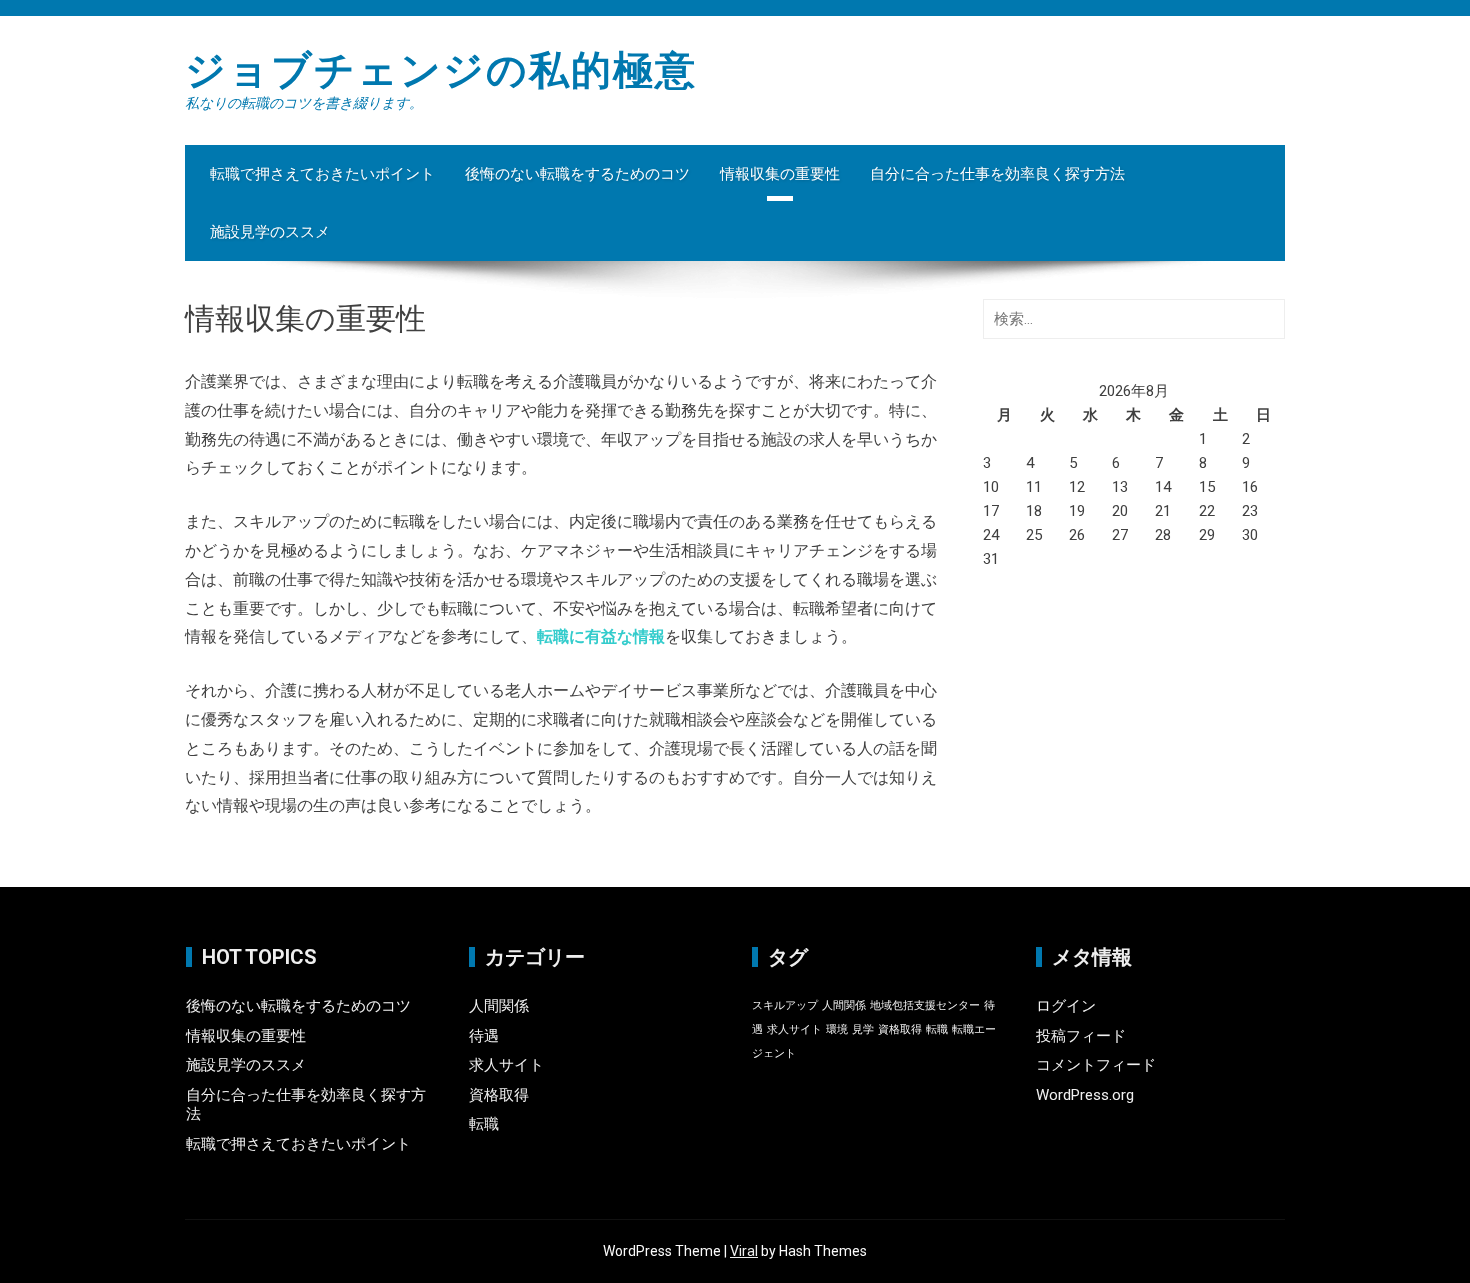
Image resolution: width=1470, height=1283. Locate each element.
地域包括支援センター (925, 1005)
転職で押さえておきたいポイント (322, 174)
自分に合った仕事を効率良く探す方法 (997, 174)
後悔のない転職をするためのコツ (577, 174)
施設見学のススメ (270, 232)
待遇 (484, 1036)
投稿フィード (1081, 1036)
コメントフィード (1096, 1065)
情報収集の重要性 (780, 174)
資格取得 (499, 1095)
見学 (863, 1029)
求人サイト (506, 1065)
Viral (744, 1251)
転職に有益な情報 (601, 636)
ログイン (1066, 1006)
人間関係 (499, 1006)
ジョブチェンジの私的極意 (441, 70)
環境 (837, 1029)
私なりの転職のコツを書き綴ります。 (304, 103)
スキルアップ (785, 1005)
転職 (484, 1124)
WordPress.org (1085, 1095)
